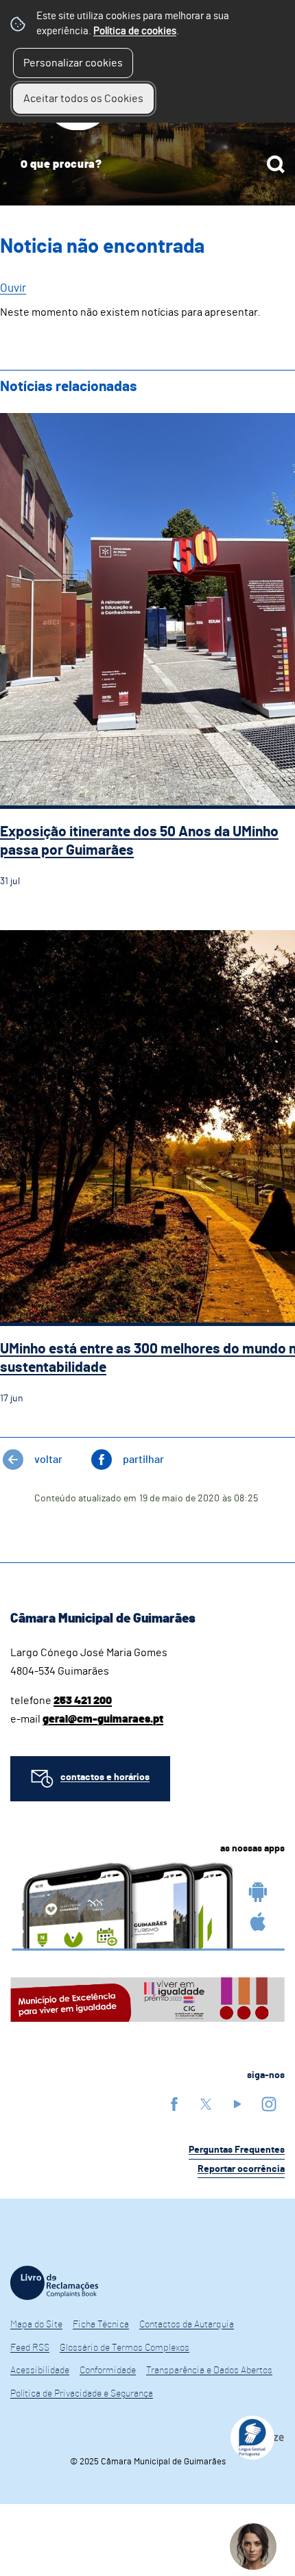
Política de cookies (135, 31)
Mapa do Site (36, 2325)
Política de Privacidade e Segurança (82, 2394)
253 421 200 (83, 1701)
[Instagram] (269, 2104)
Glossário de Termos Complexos (125, 2348)
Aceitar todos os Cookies (83, 99)
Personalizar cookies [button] (73, 63)
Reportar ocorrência (241, 2169)
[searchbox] (147, 164)
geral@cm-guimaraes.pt (103, 1719)
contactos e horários (105, 1777)
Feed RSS (30, 2348)
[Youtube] (237, 2104)
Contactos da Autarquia (187, 2325)
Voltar (48, 1460)
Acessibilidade (40, 2371)
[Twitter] (206, 2104)
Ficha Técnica (101, 2325)
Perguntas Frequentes (237, 2150)
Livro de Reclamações (54, 2283)
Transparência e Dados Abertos (209, 2371)
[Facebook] (174, 2104)
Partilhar (143, 1460)
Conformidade (108, 2371)
